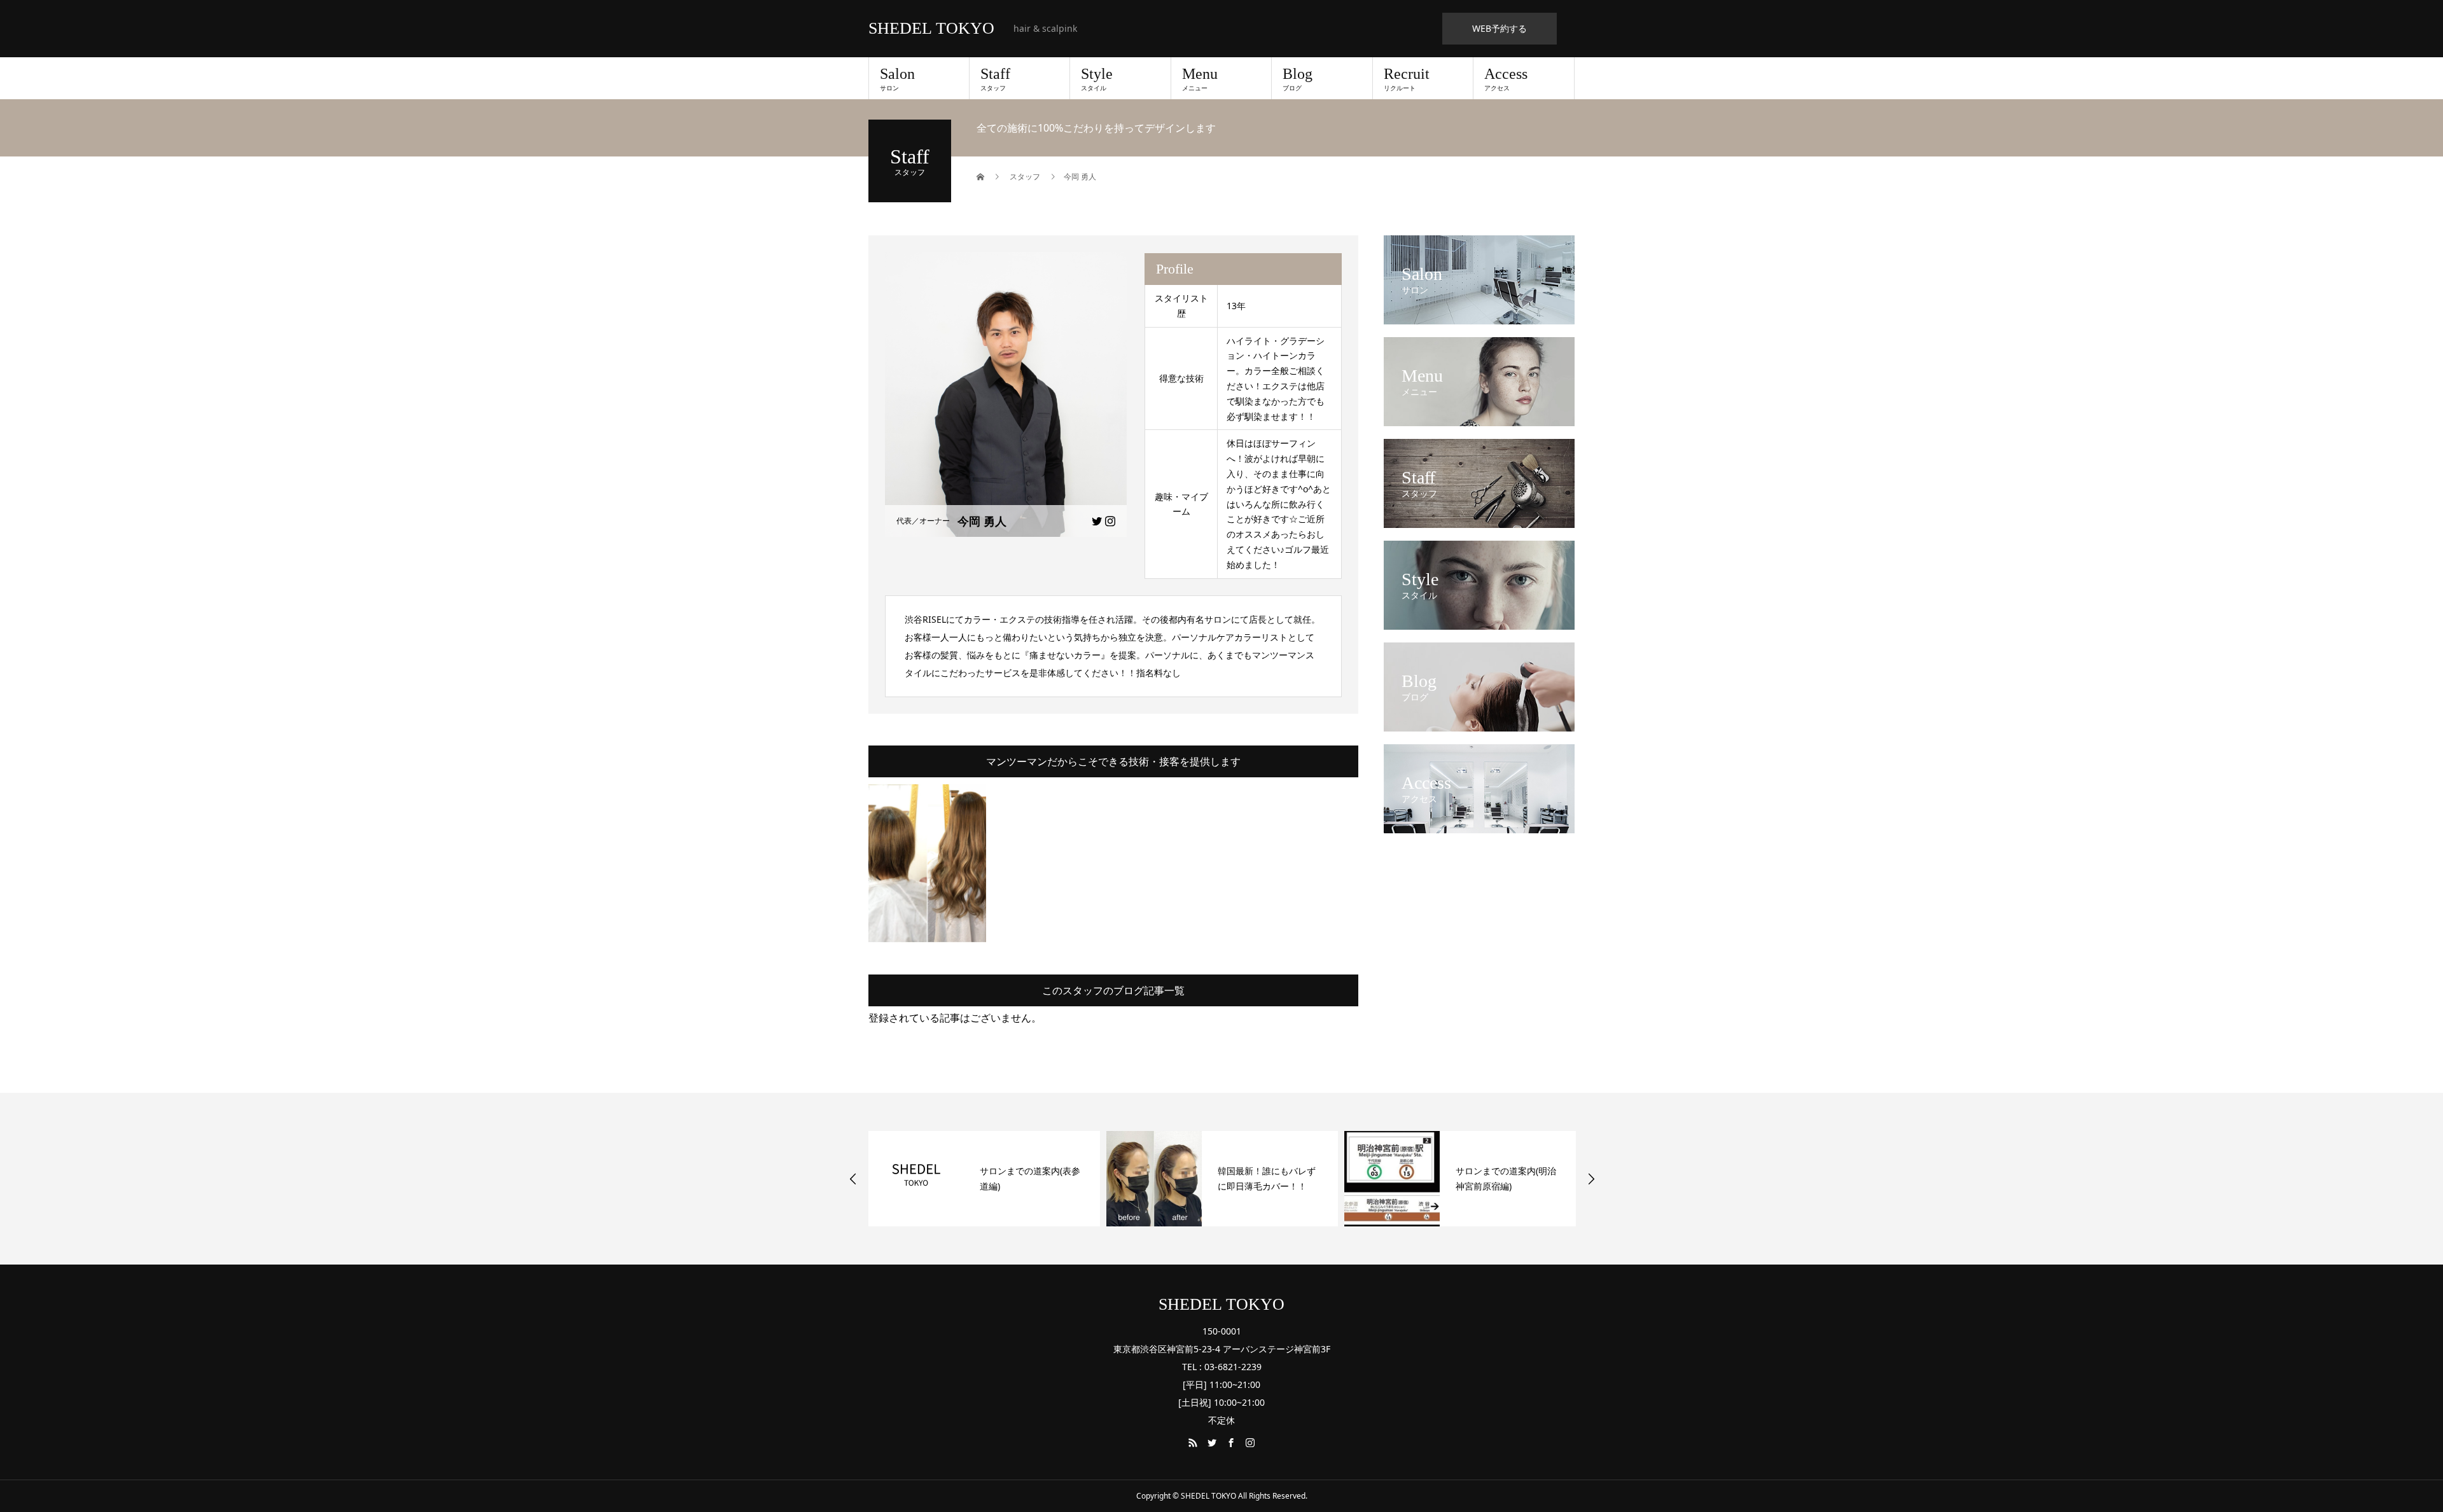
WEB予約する (1500, 28)
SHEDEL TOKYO (931, 29)
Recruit (1407, 79)
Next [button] (1591, 1179)
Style (1097, 79)
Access (1506, 79)
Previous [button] (853, 1179)
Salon (897, 79)
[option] (984, 1179)
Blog (1298, 79)
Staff (995, 79)
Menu (1200, 79)
